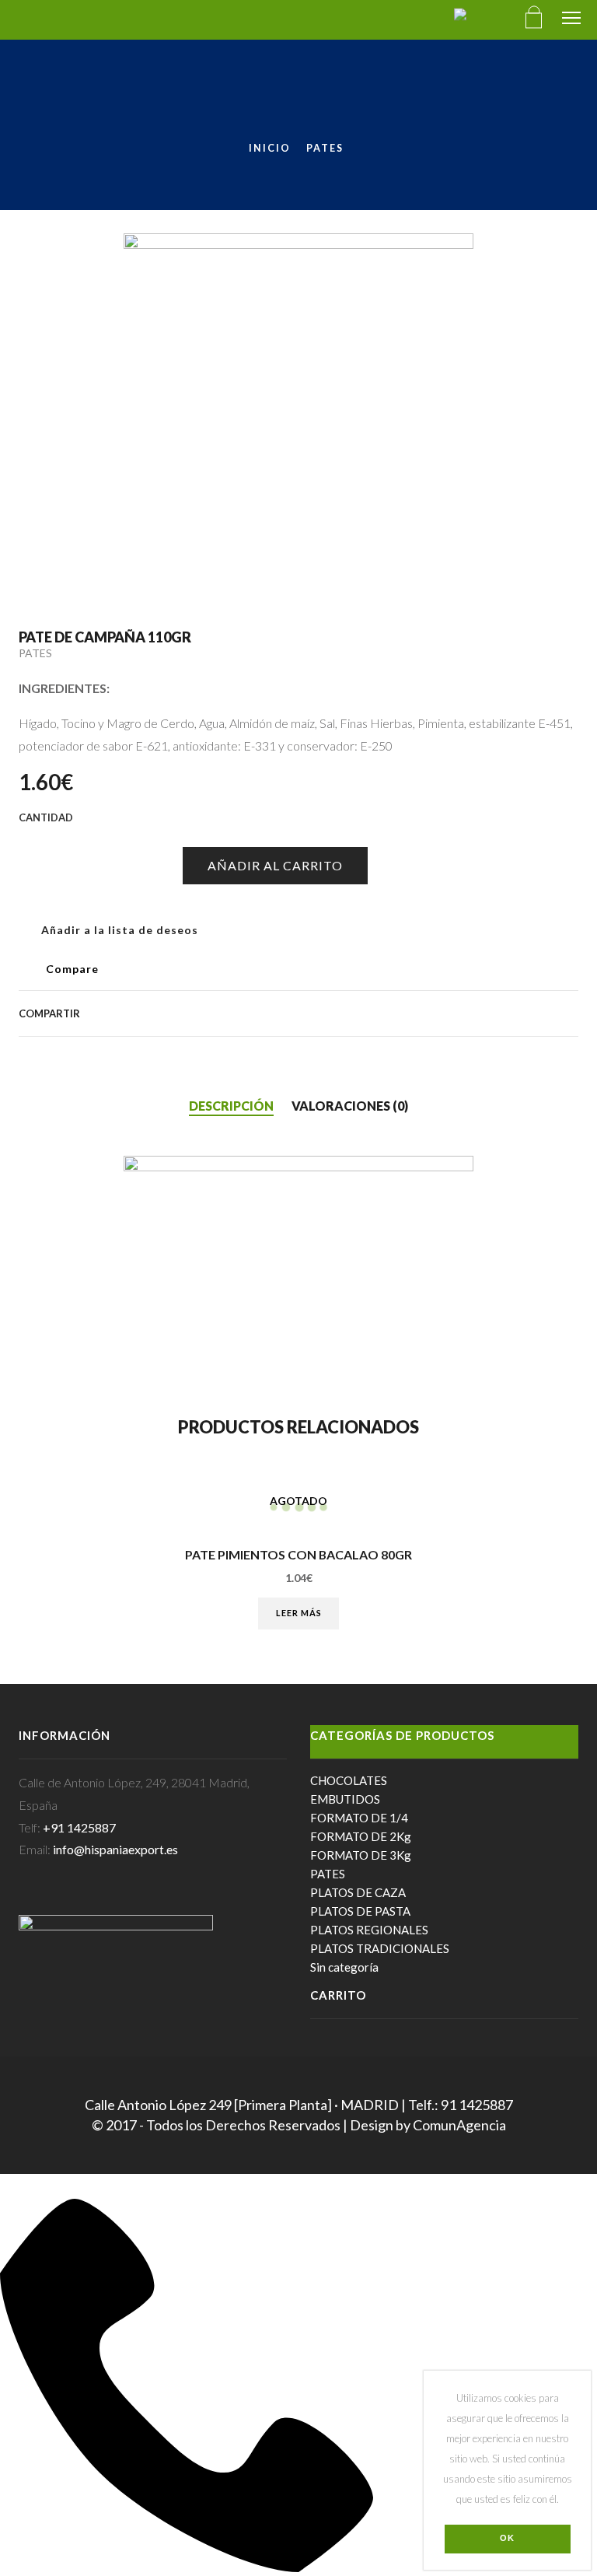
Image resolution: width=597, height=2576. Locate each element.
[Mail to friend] (499, 1013)
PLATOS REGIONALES (369, 1930)
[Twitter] (375, 1013)
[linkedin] (524, 1013)
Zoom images (52, 539)
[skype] (570, 1013)
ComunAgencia (459, 2125)
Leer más (299, 1613)
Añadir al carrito (275, 865)
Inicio (270, 148)
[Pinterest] (449, 1013)
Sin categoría (344, 1967)
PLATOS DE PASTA (360, 1911)
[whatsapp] (549, 1013)
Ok (507, 2538)
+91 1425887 (79, 1827)
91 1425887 (477, 2105)
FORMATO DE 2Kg (361, 1836)
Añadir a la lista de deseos (118, 930)
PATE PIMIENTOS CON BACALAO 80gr (298, 1555)
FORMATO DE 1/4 (359, 1818)
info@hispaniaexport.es (115, 1849)
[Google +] (474, 1013)
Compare (72, 969)
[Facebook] (400, 1013)
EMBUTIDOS (345, 1799)
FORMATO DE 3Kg (361, 1855)
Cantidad (31, 840)
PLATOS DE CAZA (358, 1892)
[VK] (424, 1013)
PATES (325, 148)
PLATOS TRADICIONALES (380, 1948)
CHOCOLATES (349, 1780)
